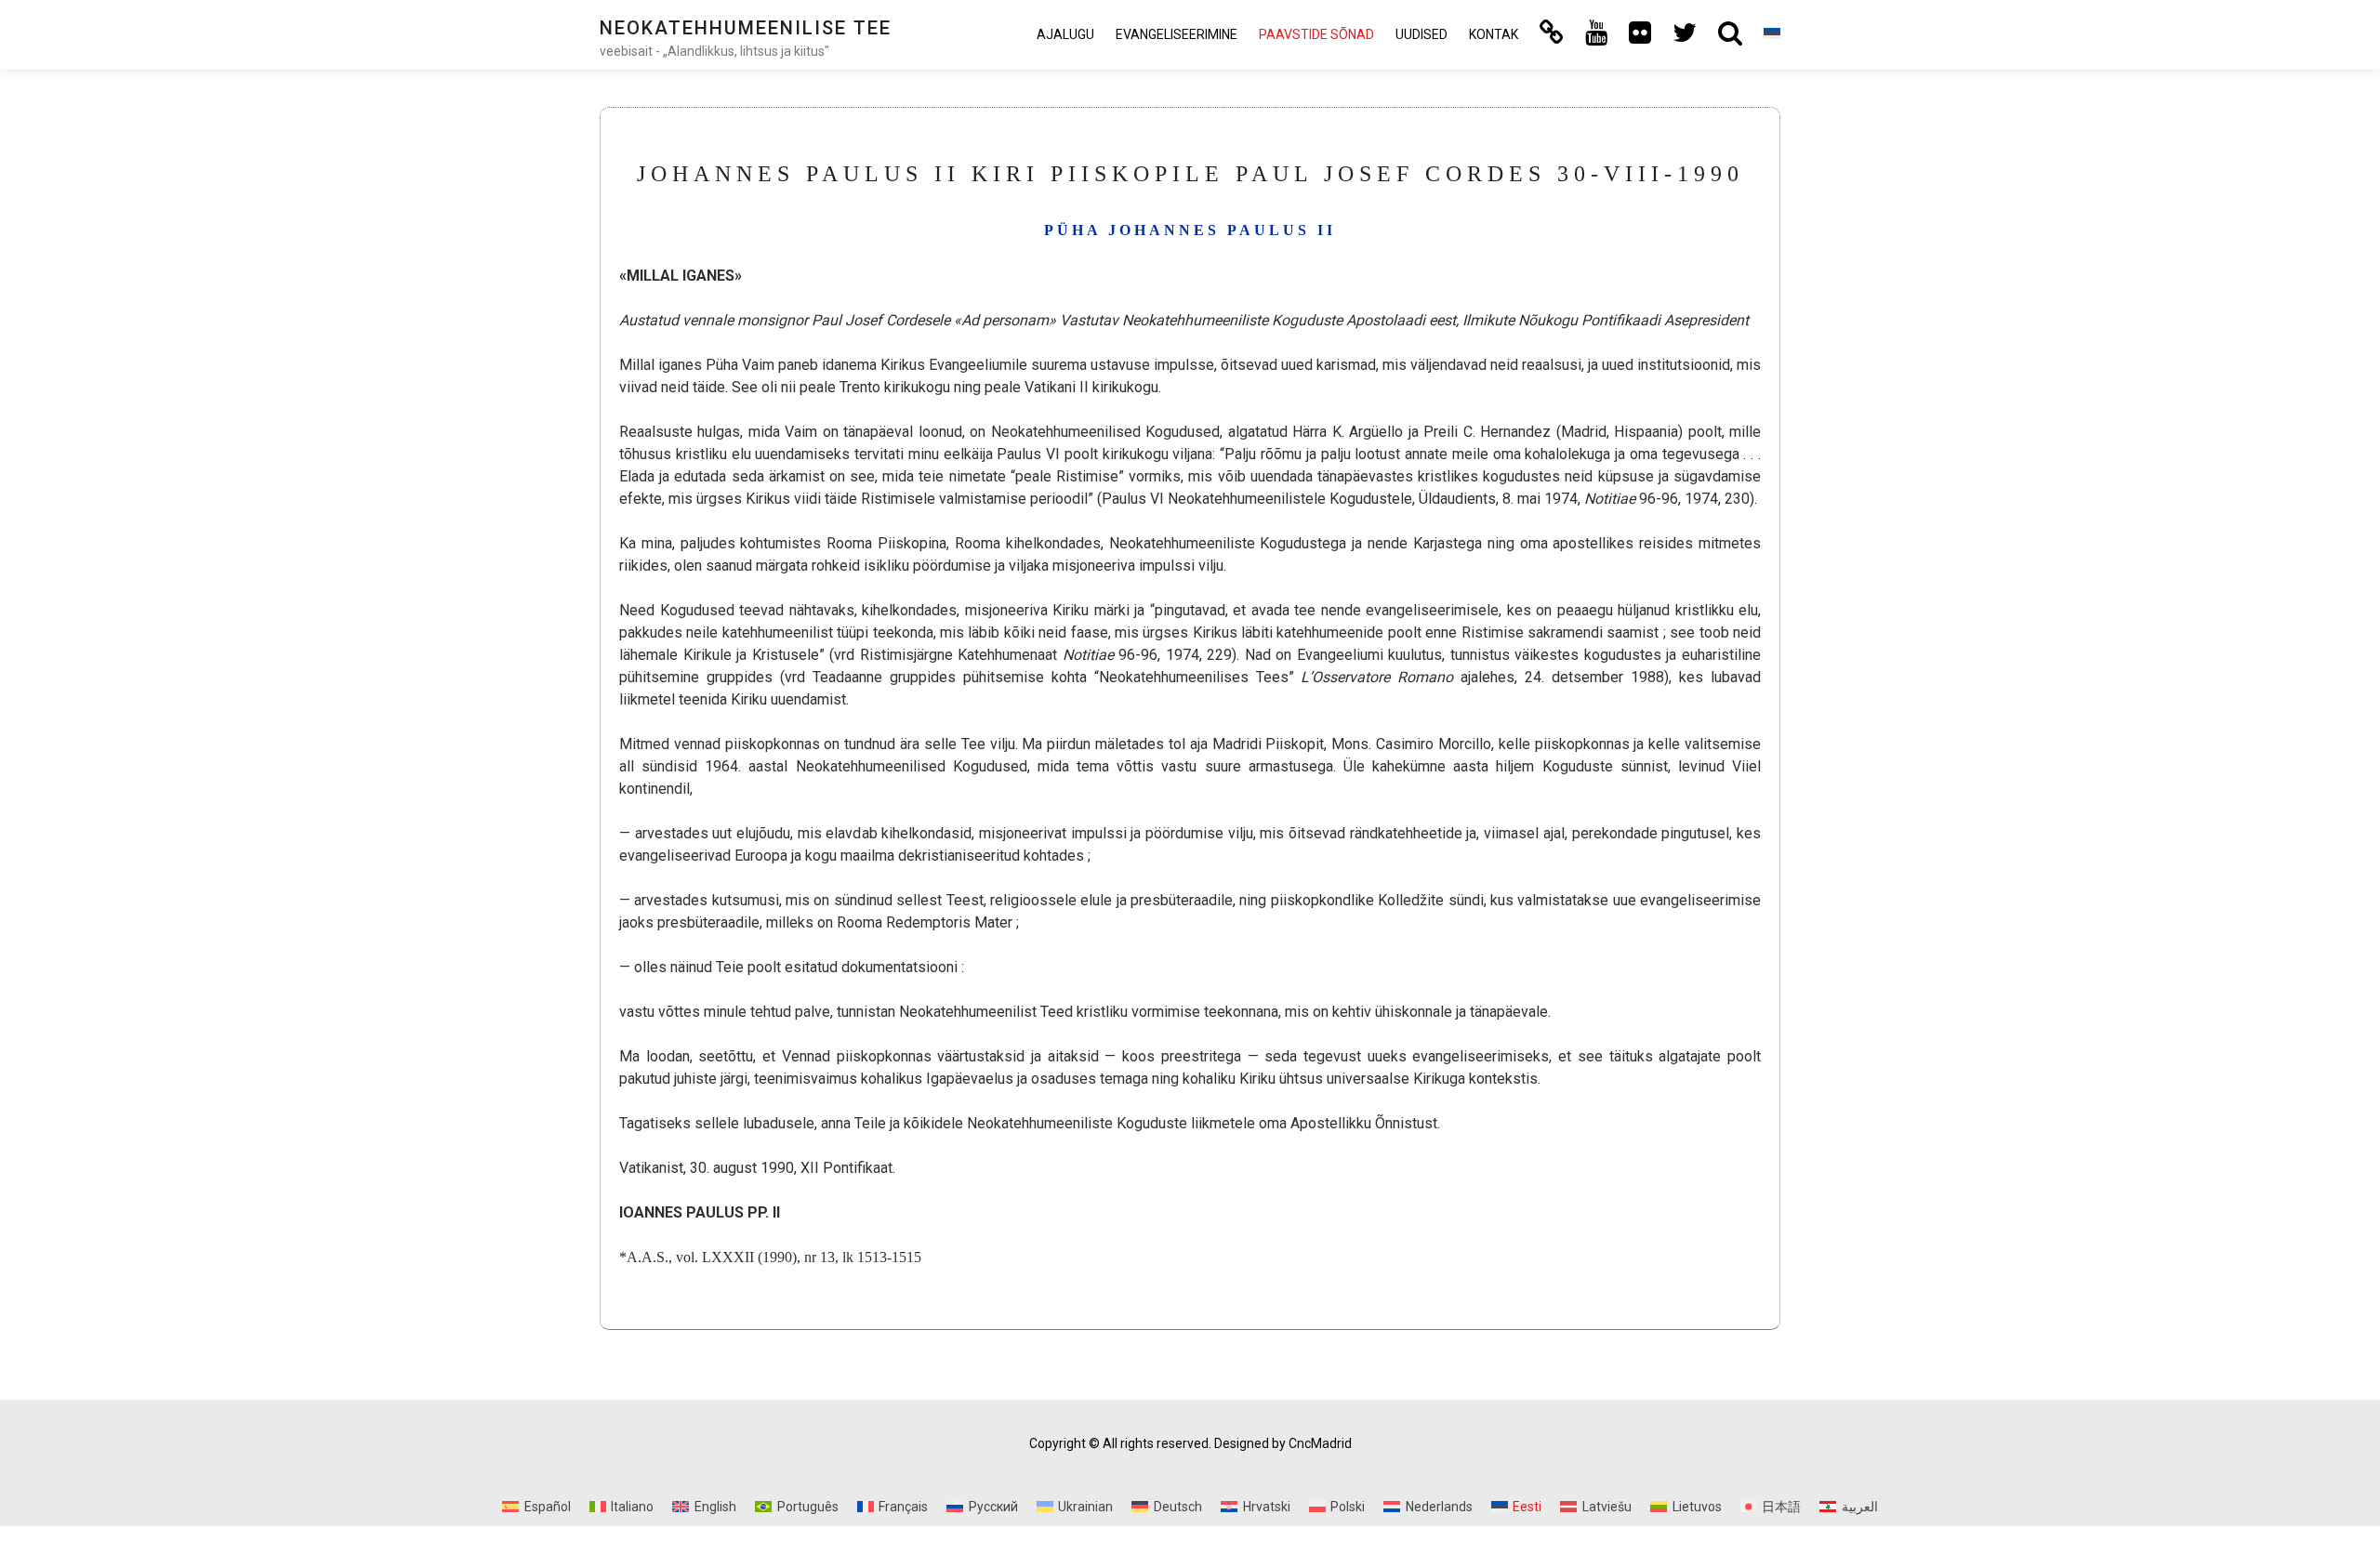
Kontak (1494, 34)
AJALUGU (1065, 34)
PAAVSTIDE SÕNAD (1316, 34)
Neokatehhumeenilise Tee (746, 28)
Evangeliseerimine (1177, 34)
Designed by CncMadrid (1283, 1443)
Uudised (1421, 34)
